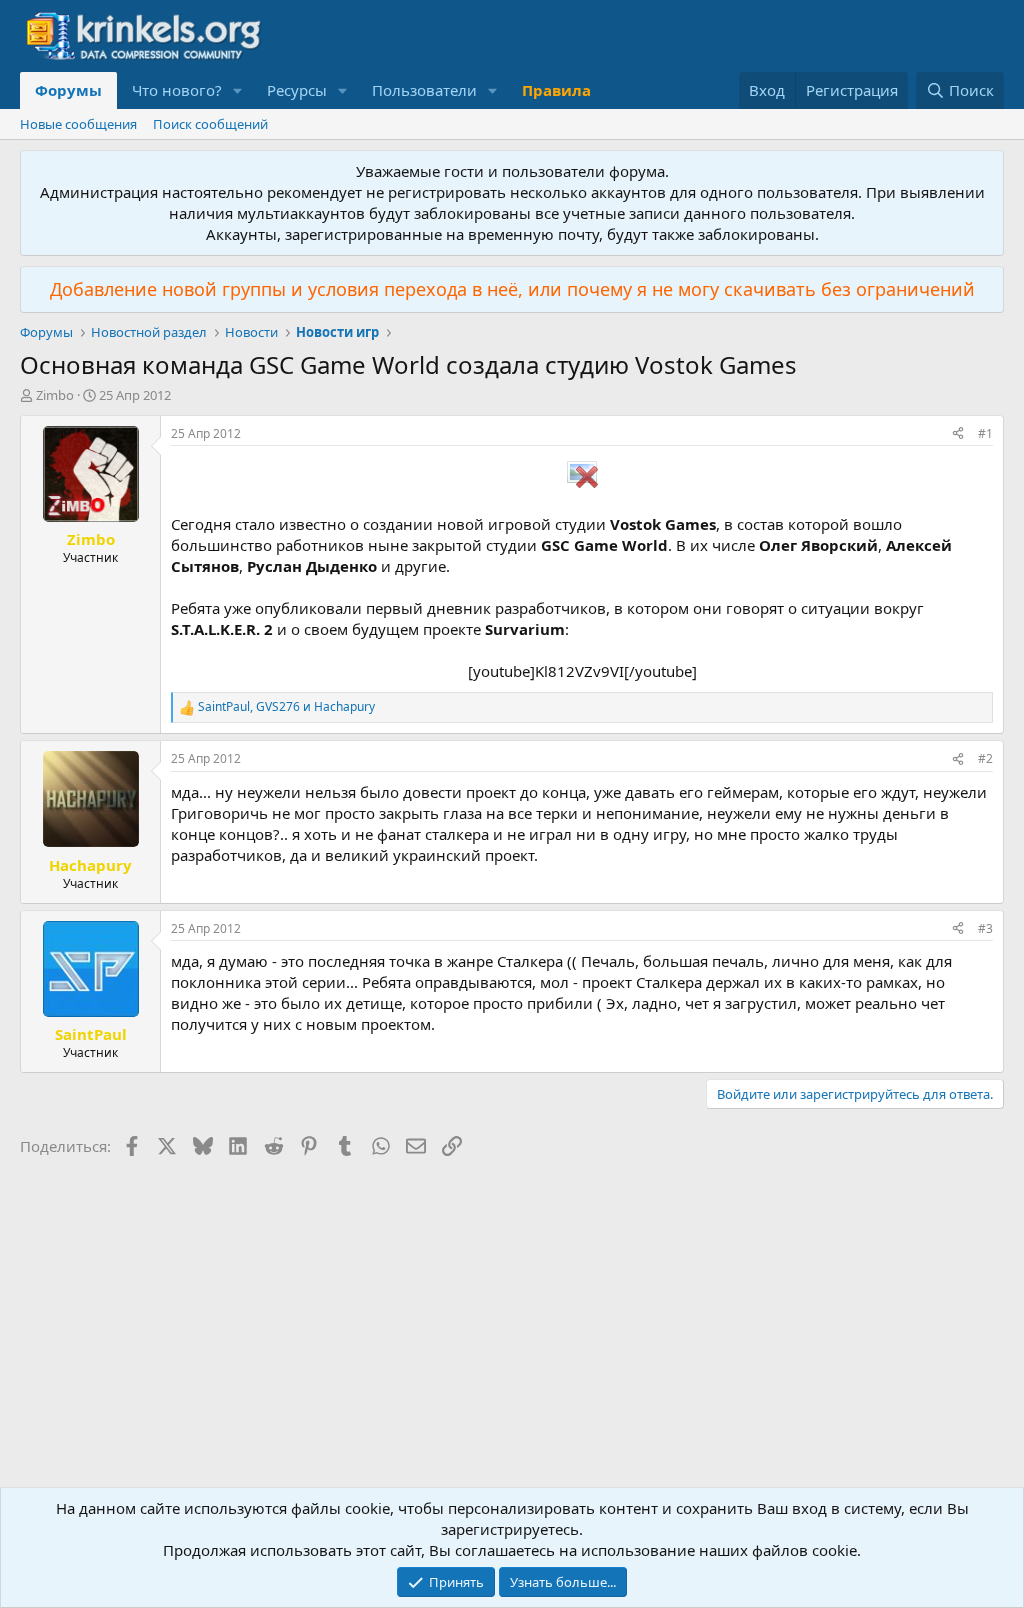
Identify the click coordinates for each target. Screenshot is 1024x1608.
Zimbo (55, 395)
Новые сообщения (78, 124)
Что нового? (177, 90)
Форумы (68, 90)
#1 (985, 433)
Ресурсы (297, 90)
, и (286, 707)
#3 (985, 928)
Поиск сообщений (210, 124)
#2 (985, 758)
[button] (238, 90)
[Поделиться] (958, 434)
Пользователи (424, 90)
